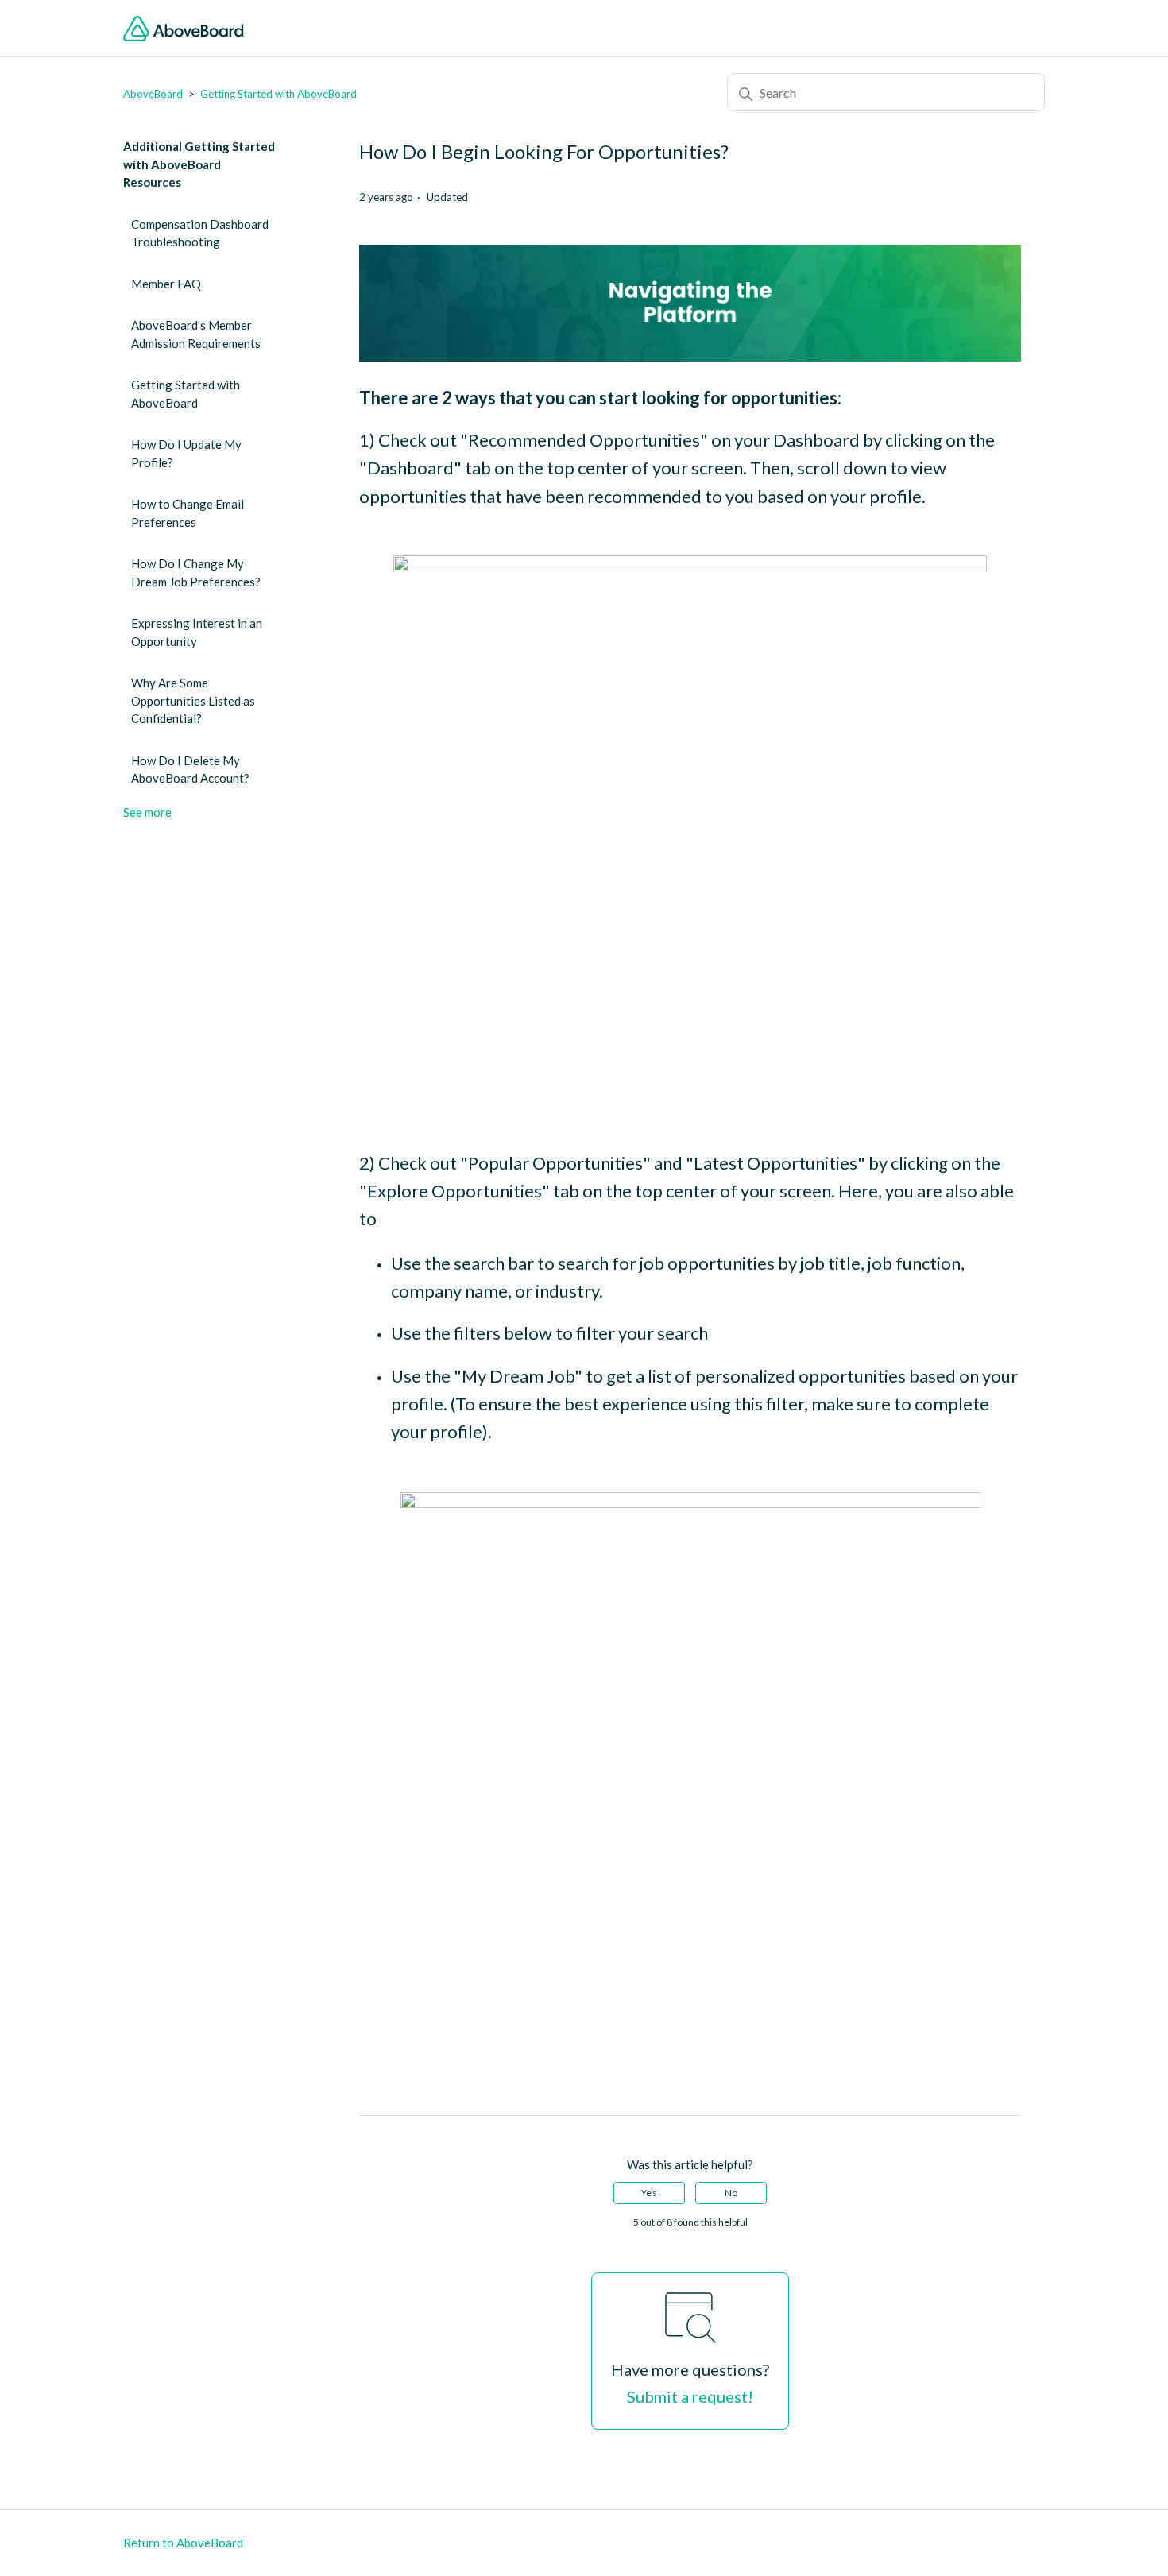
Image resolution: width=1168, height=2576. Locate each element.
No (731, 2193)
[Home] (184, 29)
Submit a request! (690, 2396)
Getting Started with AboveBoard (278, 94)
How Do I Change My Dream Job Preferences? (196, 572)
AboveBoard (153, 94)
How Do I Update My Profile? (186, 453)
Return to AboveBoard (183, 2543)
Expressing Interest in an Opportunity (197, 632)
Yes (649, 2193)
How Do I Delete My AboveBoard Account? (190, 770)
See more (147, 812)
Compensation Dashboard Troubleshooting (200, 233)
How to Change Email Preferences (188, 513)
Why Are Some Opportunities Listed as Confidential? (193, 700)
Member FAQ (166, 284)
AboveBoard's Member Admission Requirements (196, 334)
